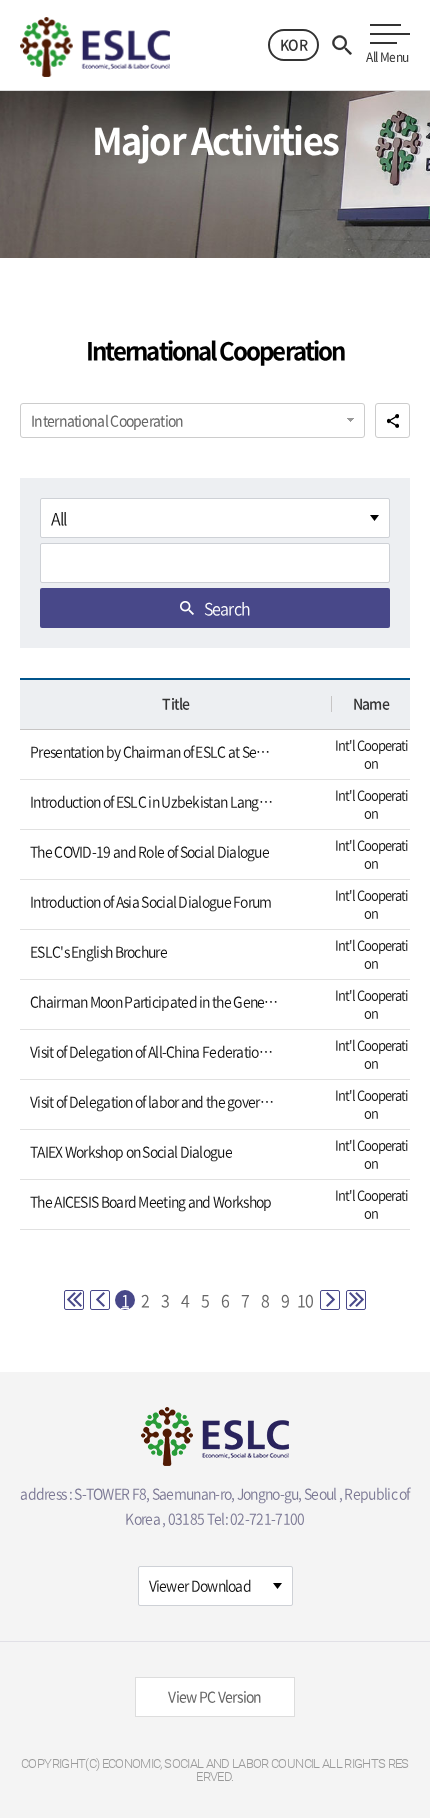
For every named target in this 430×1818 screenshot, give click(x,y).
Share (392, 420)
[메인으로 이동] (95, 44)
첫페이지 (74, 1300)
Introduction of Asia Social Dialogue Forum (151, 901)
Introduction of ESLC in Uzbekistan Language (155, 801)
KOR (293, 44)
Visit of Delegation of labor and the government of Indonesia (155, 1101)
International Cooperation (107, 420)
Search (227, 608)
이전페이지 (100, 1300)
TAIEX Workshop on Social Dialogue (131, 1151)
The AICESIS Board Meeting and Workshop (150, 1201)
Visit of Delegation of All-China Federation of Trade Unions (155, 1051)
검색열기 (342, 45)
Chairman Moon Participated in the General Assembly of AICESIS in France (155, 1001)
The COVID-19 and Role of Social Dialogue (149, 851)
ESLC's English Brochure (98, 951)
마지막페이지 (356, 1300)
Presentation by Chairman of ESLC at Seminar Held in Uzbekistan (155, 751)
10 (305, 1300)
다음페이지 (330, 1300)
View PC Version (215, 1696)
